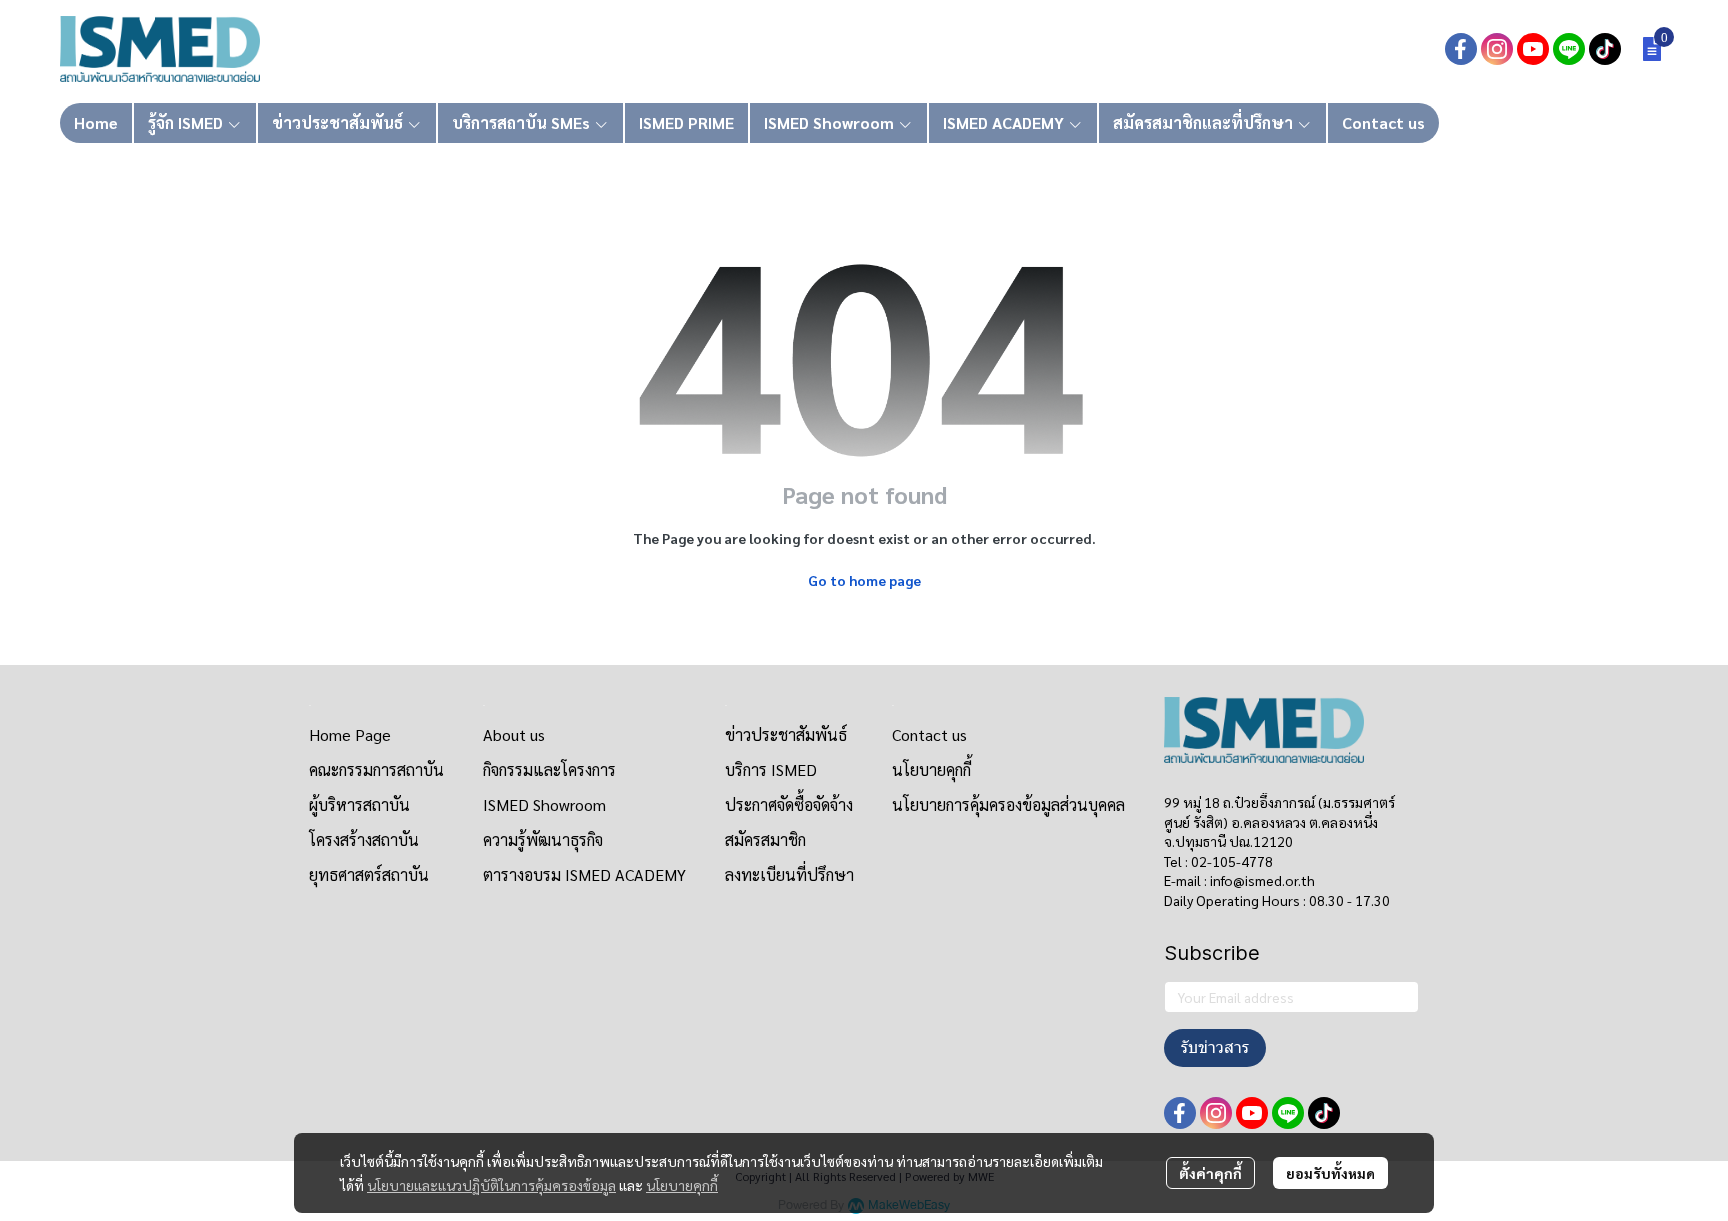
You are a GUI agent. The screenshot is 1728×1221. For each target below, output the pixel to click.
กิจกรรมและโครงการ (549, 769)
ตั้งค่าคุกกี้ (1210, 1173)
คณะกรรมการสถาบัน (376, 769)
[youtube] (1533, 49)
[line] (1569, 49)
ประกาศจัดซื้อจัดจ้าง (789, 804)
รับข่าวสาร (1215, 1047)
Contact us (929, 734)
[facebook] (1461, 49)
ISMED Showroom (544, 804)
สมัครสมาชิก (765, 839)
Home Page (350, 734)
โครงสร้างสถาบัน (364, 839)
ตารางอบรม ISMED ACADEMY (584, 874)
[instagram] (1497, 49)
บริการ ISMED (771, 769)
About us (514, 734)
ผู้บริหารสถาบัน (359, 804)
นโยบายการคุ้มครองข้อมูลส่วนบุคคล (1008, 804)
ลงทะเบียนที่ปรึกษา (789, 874)
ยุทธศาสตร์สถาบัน (369, 874)
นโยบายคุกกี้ (682, 1185)
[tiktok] (1605, 49)
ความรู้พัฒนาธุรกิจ (543, 839)
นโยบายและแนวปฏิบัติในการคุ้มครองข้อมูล (491, 1185)
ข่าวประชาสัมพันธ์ (786, 734)
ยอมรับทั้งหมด (1330, 1173)
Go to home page (864, 580)
